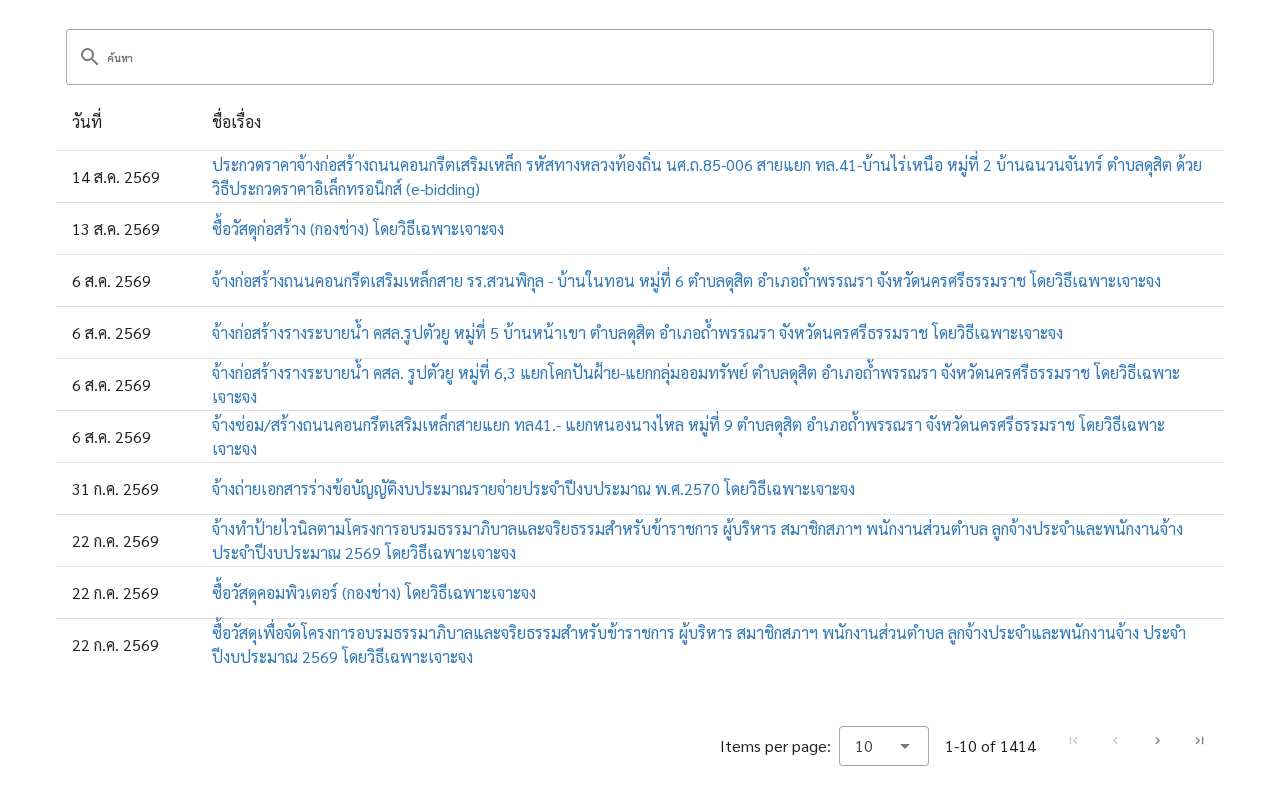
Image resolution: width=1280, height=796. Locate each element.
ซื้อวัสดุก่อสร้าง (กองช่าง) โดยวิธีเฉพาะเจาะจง (358, 228)
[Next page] (1157, 741)
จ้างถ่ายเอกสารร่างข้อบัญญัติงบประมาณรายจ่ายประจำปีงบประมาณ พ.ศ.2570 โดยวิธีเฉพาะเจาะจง (533, 488)
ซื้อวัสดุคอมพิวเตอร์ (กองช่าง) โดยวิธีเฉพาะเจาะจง (374, 592)
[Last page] (1199, 741)
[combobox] (884, 746)
